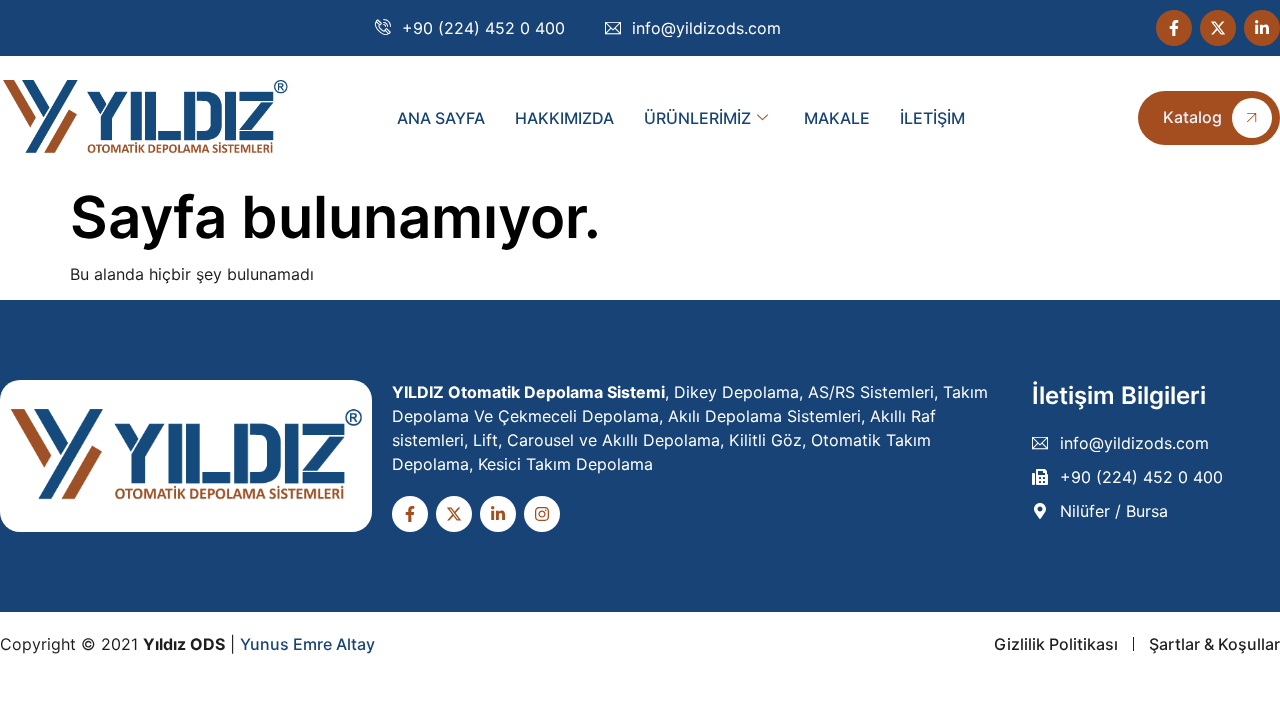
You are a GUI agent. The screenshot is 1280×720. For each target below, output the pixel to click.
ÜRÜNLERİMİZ (697, 118)
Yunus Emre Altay (307, 644)
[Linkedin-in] (1262, 28)
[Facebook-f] (1174, 28)
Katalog (1192, 117)
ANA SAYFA (441, 118)
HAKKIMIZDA (564, 118)
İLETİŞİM (932, 118)
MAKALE (837, 118)
